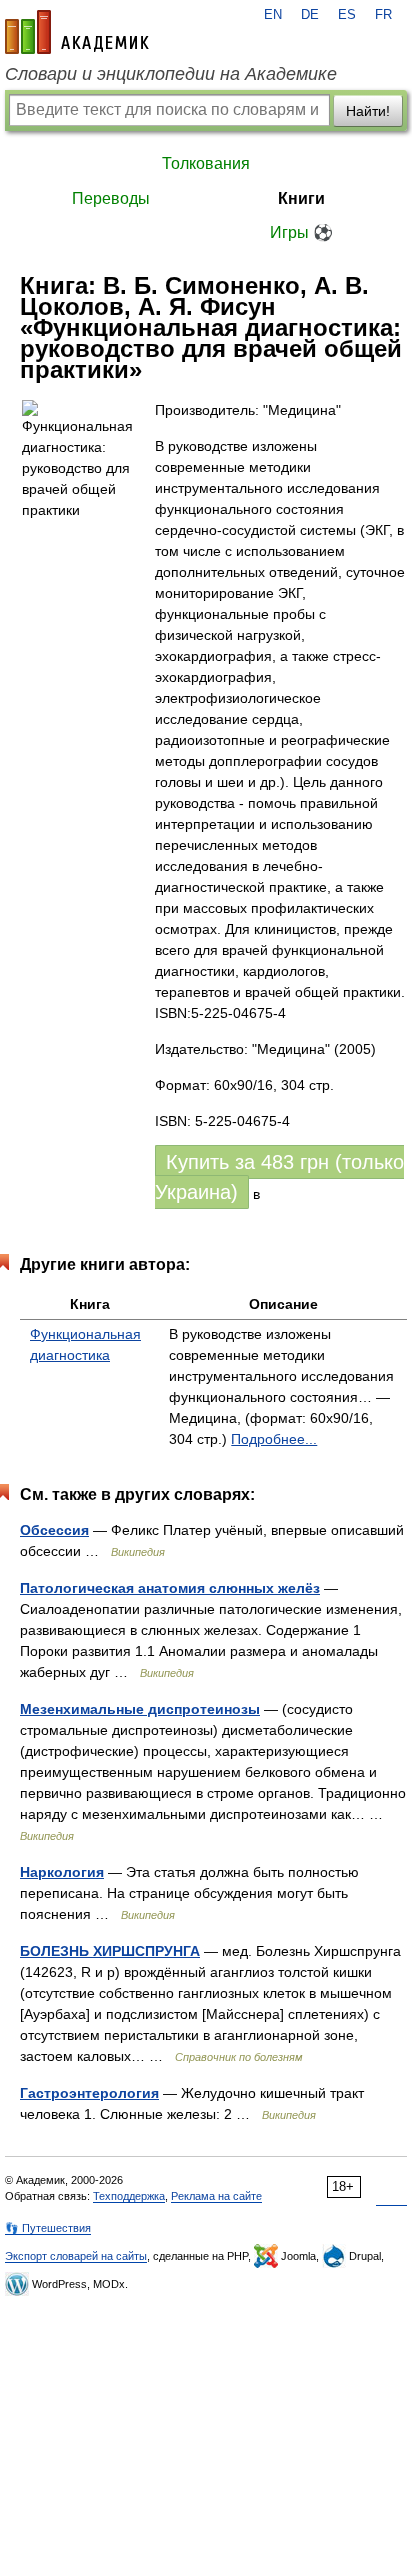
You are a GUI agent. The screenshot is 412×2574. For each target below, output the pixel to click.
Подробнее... (274, 1439)
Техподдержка (129, 2196)
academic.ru (77, 32)
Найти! (368, 111)
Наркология (62, 1872)
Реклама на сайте (216, 2196)
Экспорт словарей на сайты (76, 2256)
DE (310, 15)
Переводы (111, 198)
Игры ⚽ (301, 232)
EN (273, 15)
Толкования (206, 163)
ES (347, 15)
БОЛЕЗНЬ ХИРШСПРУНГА (110, 1951)
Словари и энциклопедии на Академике (171, 74)
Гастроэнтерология (89, 2093)
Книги (301, 198)
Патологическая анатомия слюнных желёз (170, 1588)
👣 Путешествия (48, 2228)
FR (383, 15)
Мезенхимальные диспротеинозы (140, 1709)
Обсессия (54, 1530)
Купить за (279, 1177)
